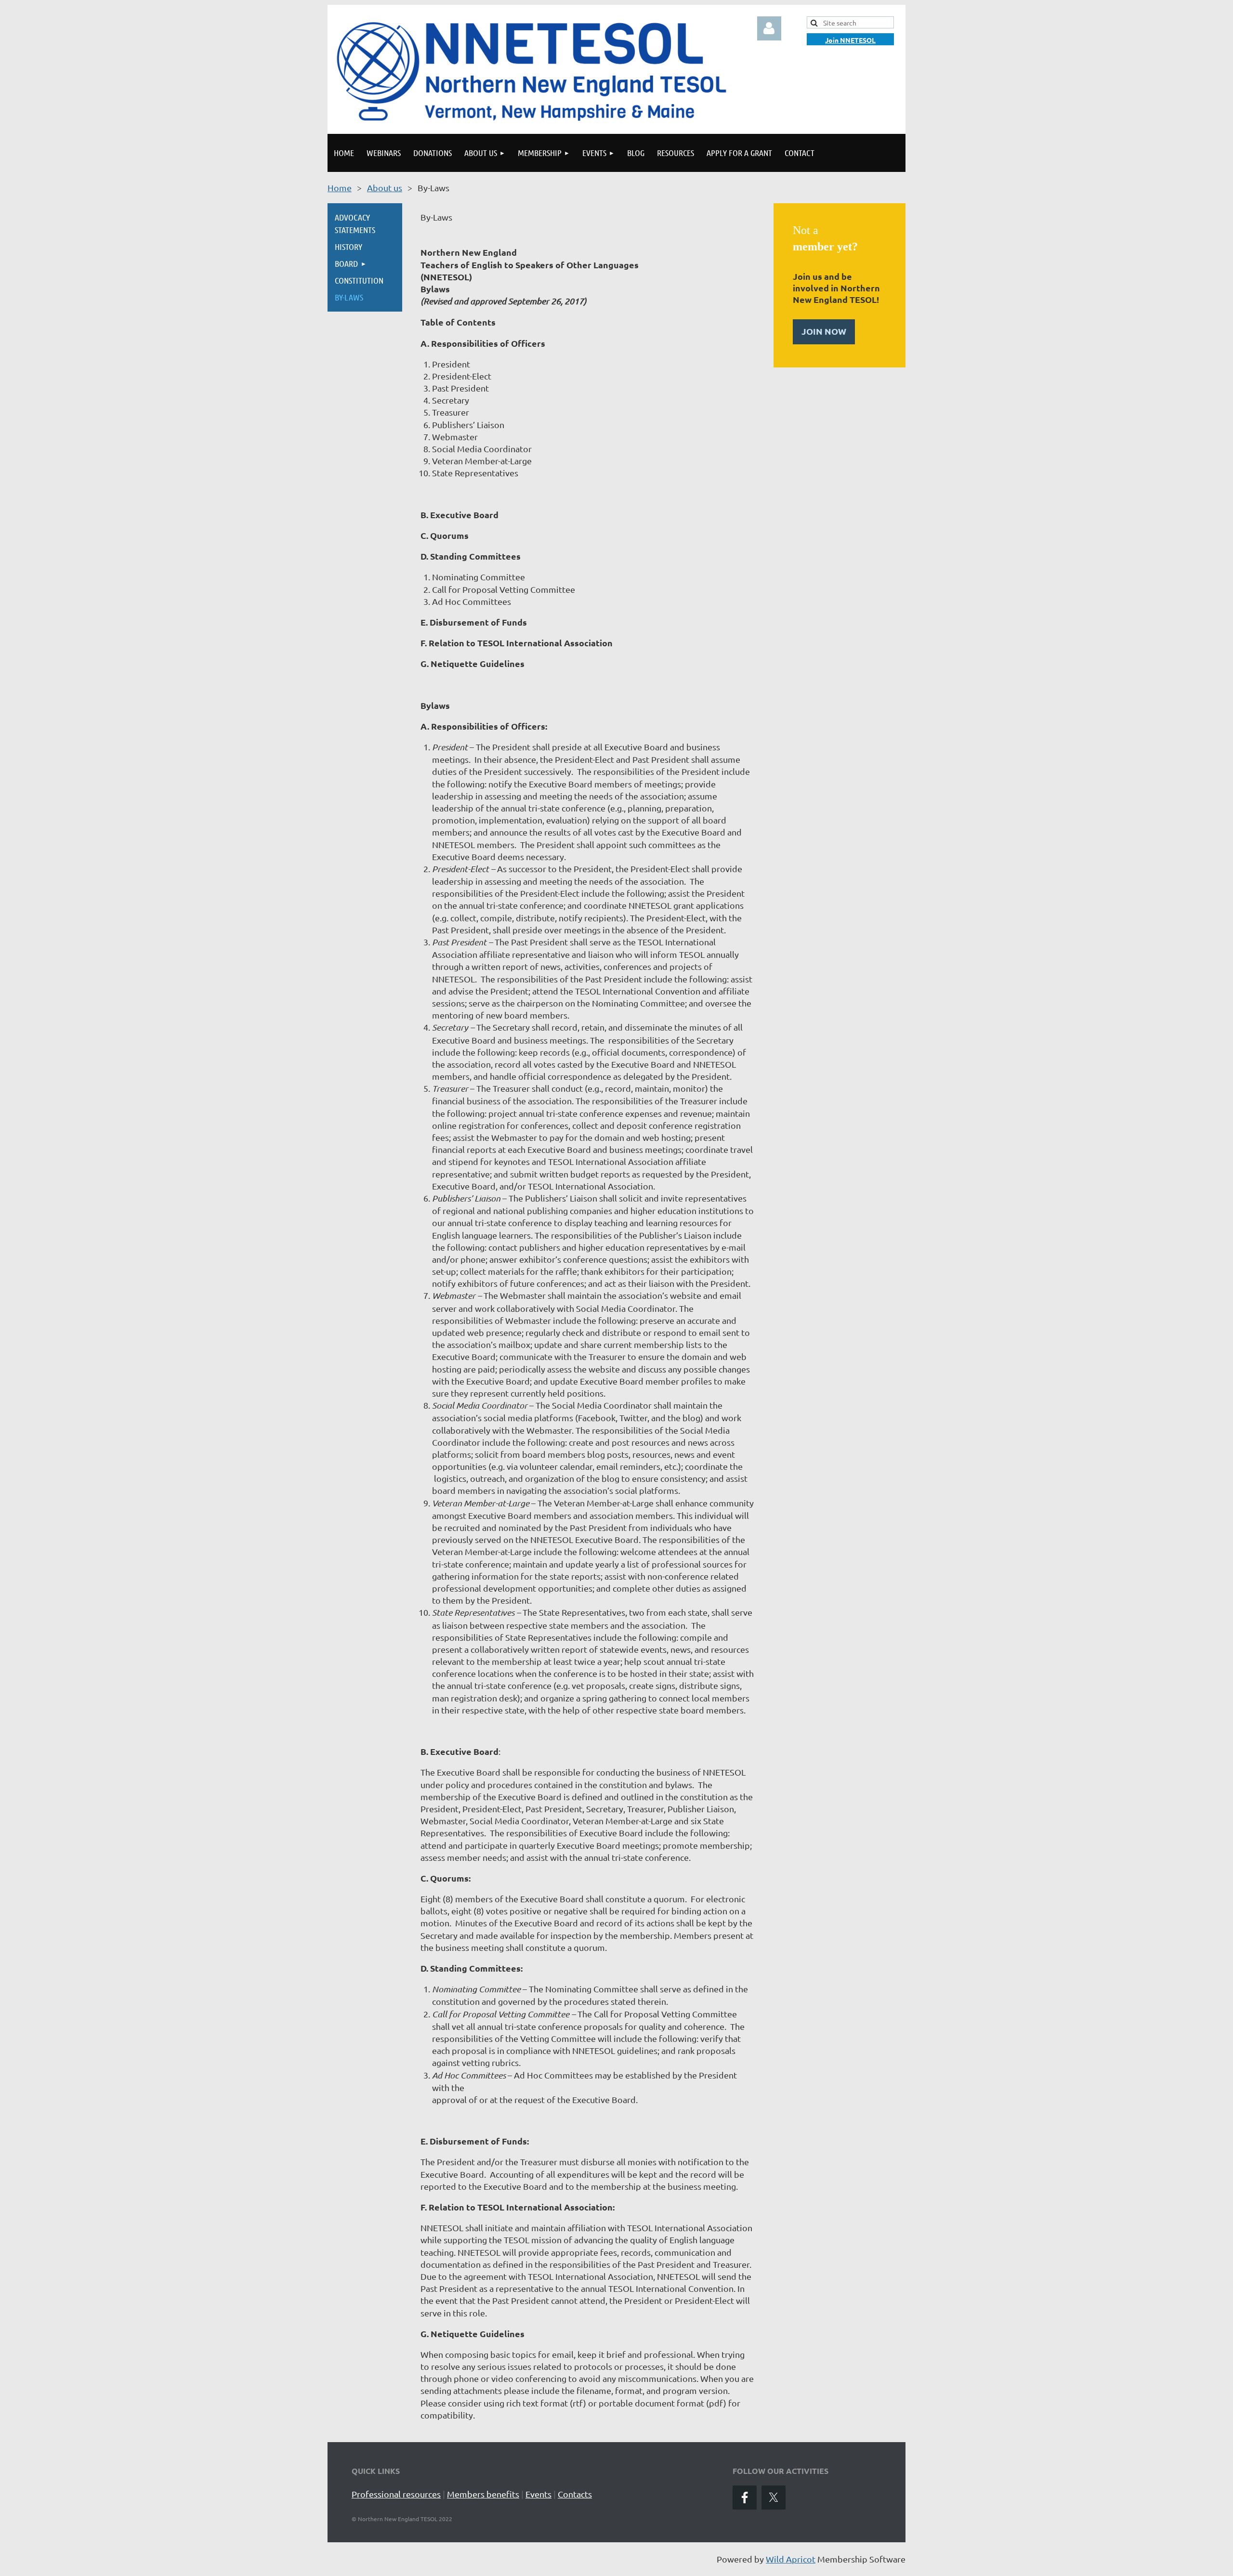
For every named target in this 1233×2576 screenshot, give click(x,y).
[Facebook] (745, 2498)
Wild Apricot (791, 2559)
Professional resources (396, 2494)
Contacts (575, 2494)
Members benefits (483, 2494)
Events (538, 2494)
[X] (774, 2498)
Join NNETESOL (850, 40)
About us (385, 188)
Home (340, 188)
